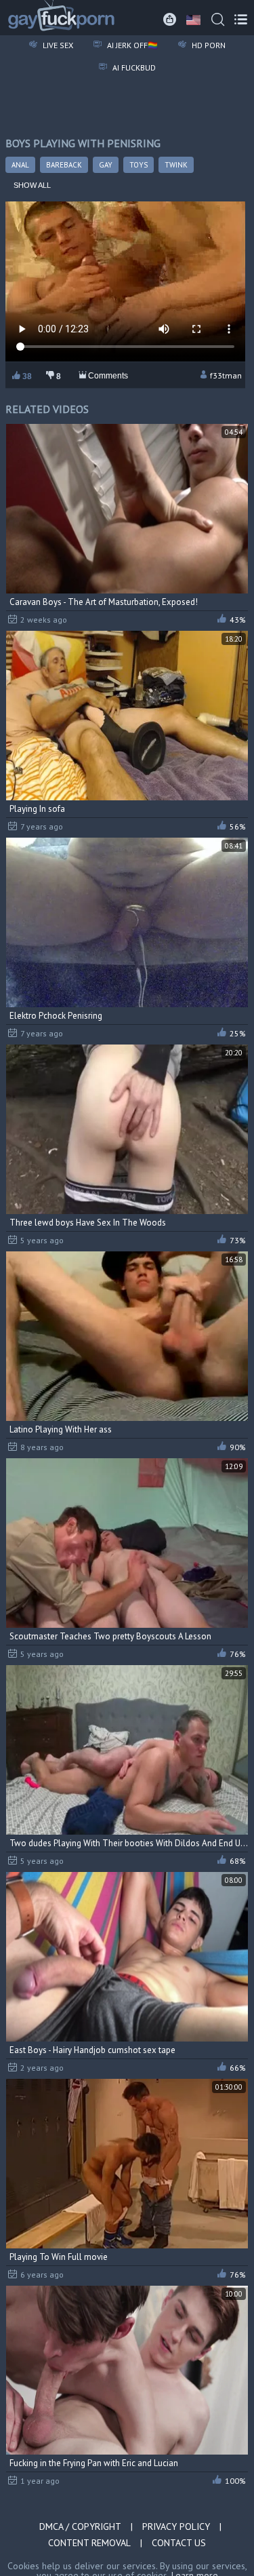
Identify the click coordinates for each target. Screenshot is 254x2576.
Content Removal (89, 2543)
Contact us (179, 2543)
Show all (32, 185)
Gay (106, 165)
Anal (20, 165)
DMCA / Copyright (80, 2526)
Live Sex (57, 45)
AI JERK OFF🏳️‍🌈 (131, 45)
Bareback (64, 165)
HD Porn (208, 45)
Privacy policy (176, 2526)
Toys (139, 165)
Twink (176, 165)
